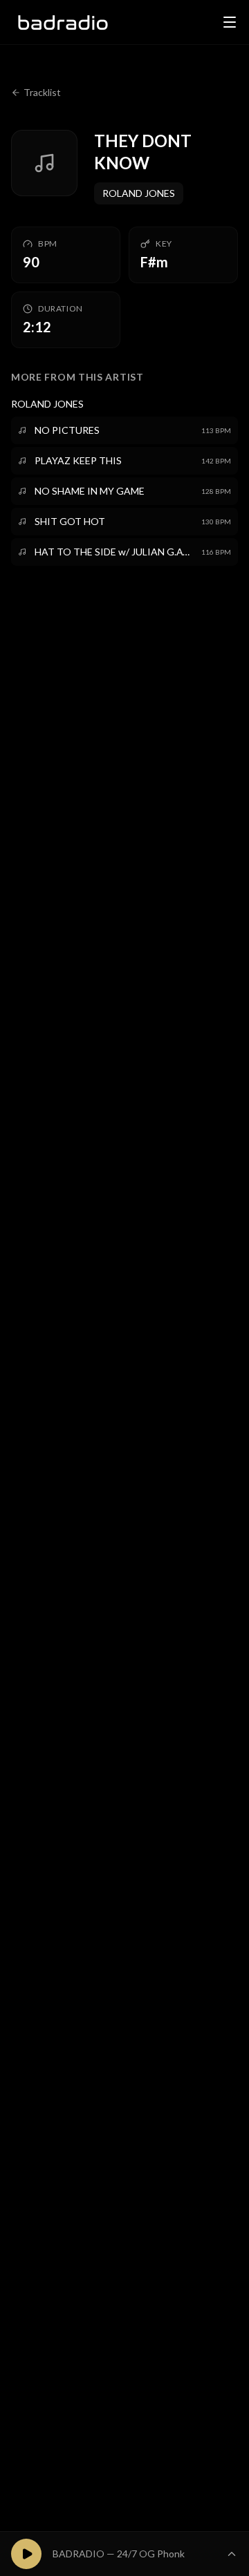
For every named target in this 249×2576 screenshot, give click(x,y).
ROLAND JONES (139, 193)
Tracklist (42, 92)
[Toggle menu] (230, 22)
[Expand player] (232, 2554)
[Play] (26, 2554)
